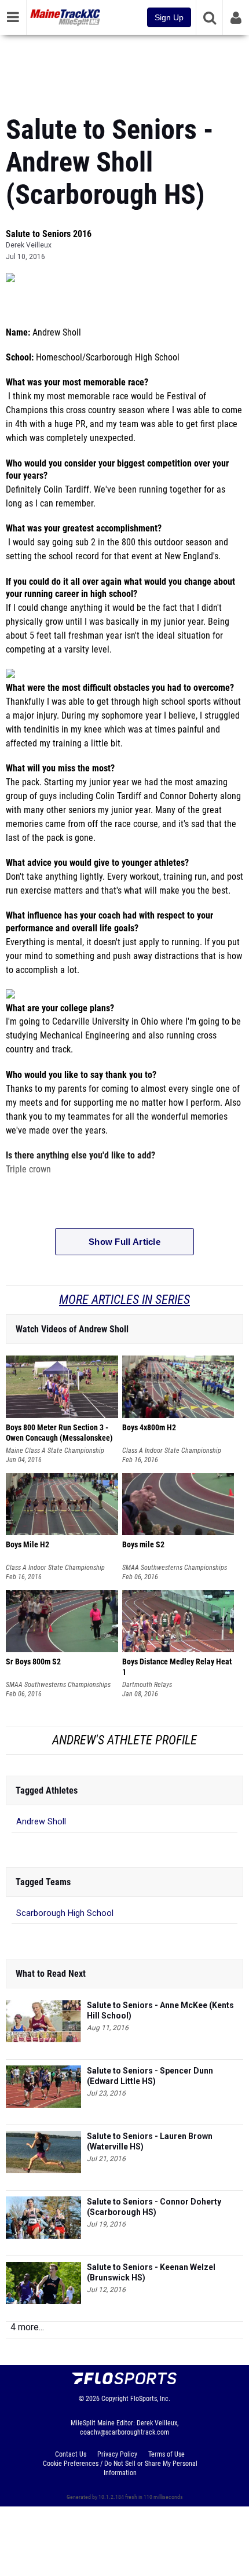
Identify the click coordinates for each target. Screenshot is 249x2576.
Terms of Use (166, 2454)
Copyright (115, 2399)
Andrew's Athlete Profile (124, 1740)
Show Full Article (124, 1242)
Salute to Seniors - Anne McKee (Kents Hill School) (160, 2010)
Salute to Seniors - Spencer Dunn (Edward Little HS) (150, 2076)
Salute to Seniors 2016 (49, 234)
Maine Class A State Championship (55, 1451)
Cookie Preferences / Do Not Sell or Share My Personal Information (120, 2468)
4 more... (27, 2327)
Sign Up (169, 17)
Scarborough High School (65, 1913)
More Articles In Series (124, 1300)
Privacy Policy (117, 2454)
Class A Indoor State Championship (172, 1451)
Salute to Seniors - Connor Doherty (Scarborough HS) (154, 2207)
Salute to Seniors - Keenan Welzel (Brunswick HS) (151, 2272)
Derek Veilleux (29, 245)
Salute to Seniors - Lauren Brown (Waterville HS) (150, 2141)
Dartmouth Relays (147, 1685)
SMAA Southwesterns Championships (175, 1568)
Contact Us (71, 2454)
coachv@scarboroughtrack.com (124, 2432)
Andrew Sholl (41, 1822)
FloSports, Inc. (150, 2399)
